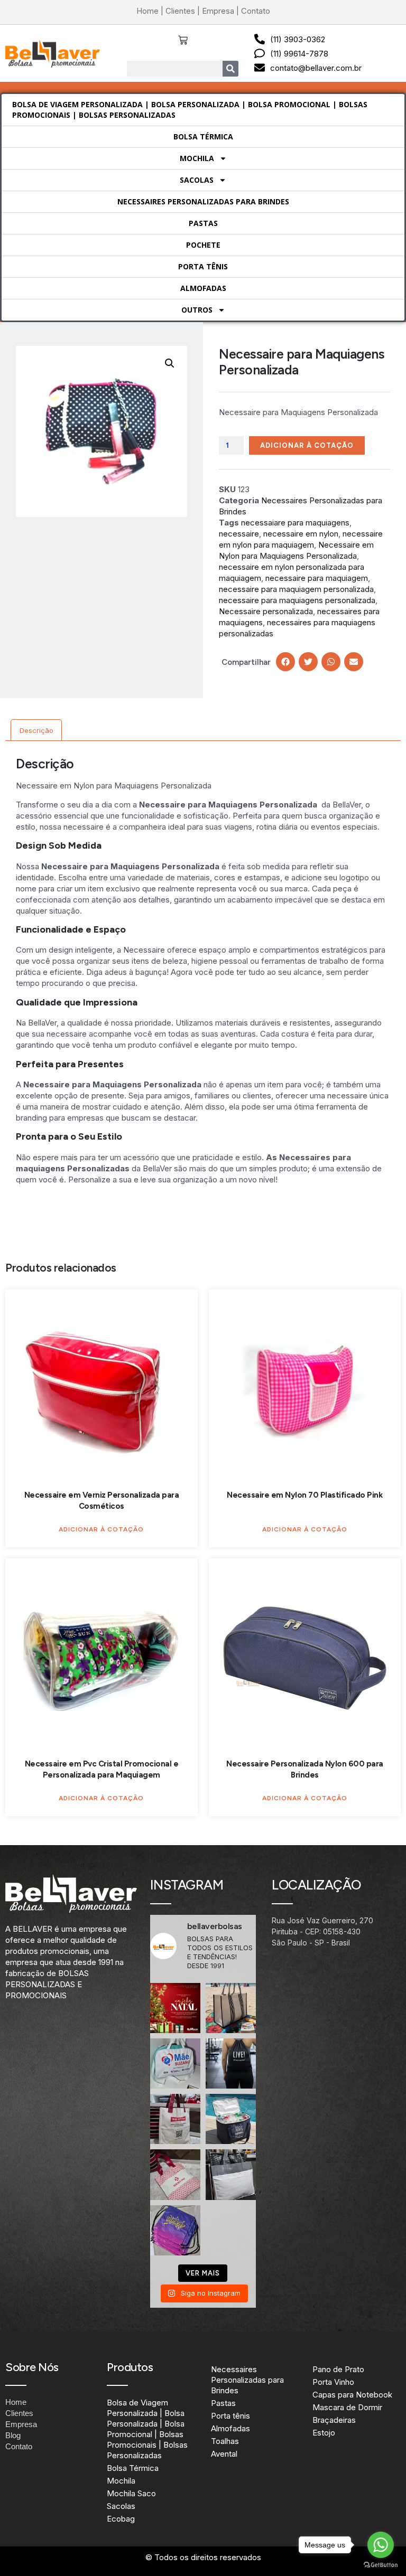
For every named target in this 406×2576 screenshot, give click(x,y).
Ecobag (121, 2519)
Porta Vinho (333, 2382)
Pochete (203, 245)
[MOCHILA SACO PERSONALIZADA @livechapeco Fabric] (231, 2063)
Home (147, 11)
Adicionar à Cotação (307, 445)
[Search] (230, 69)
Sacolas (197, 180)
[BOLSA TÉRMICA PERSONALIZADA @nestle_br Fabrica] (231, 2119)
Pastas (203, 223)
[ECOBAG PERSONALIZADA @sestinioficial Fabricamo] (175, 2119)
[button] (170, 363)
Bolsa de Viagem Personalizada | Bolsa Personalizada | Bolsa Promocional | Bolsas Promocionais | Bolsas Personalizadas (190, 110)
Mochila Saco (131, 2493)
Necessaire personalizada (266, 611)
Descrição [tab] (36, 730)
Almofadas (203, 288)
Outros (197, 310)
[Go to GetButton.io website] (381, 2565)
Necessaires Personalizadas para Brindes (203, 201)
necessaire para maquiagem (317, 578)
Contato (256, 11)
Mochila (197, 158)
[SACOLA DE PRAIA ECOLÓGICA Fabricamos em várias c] (231, 2008)
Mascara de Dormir (347, 2407)
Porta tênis (203, 266)
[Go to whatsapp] (381, 2545)
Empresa (218, 11)
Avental (224, 2454)
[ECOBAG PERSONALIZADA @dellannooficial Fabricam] (231, 2174)
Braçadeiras (334, 2420)
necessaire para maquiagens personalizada (297, 600)
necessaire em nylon (301, 534)
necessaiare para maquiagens (295, 523)
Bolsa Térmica (203, 137)
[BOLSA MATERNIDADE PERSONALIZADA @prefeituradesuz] (175, 2063)
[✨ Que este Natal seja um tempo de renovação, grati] (175, 2008)
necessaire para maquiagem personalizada (296, 589)
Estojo (324, 2433)
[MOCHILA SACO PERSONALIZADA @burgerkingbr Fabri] (175, 2230)
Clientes (180, 11)
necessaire (239, 534)
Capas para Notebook (352, 2395)
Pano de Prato (338, 2369)
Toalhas (225, 2441)
